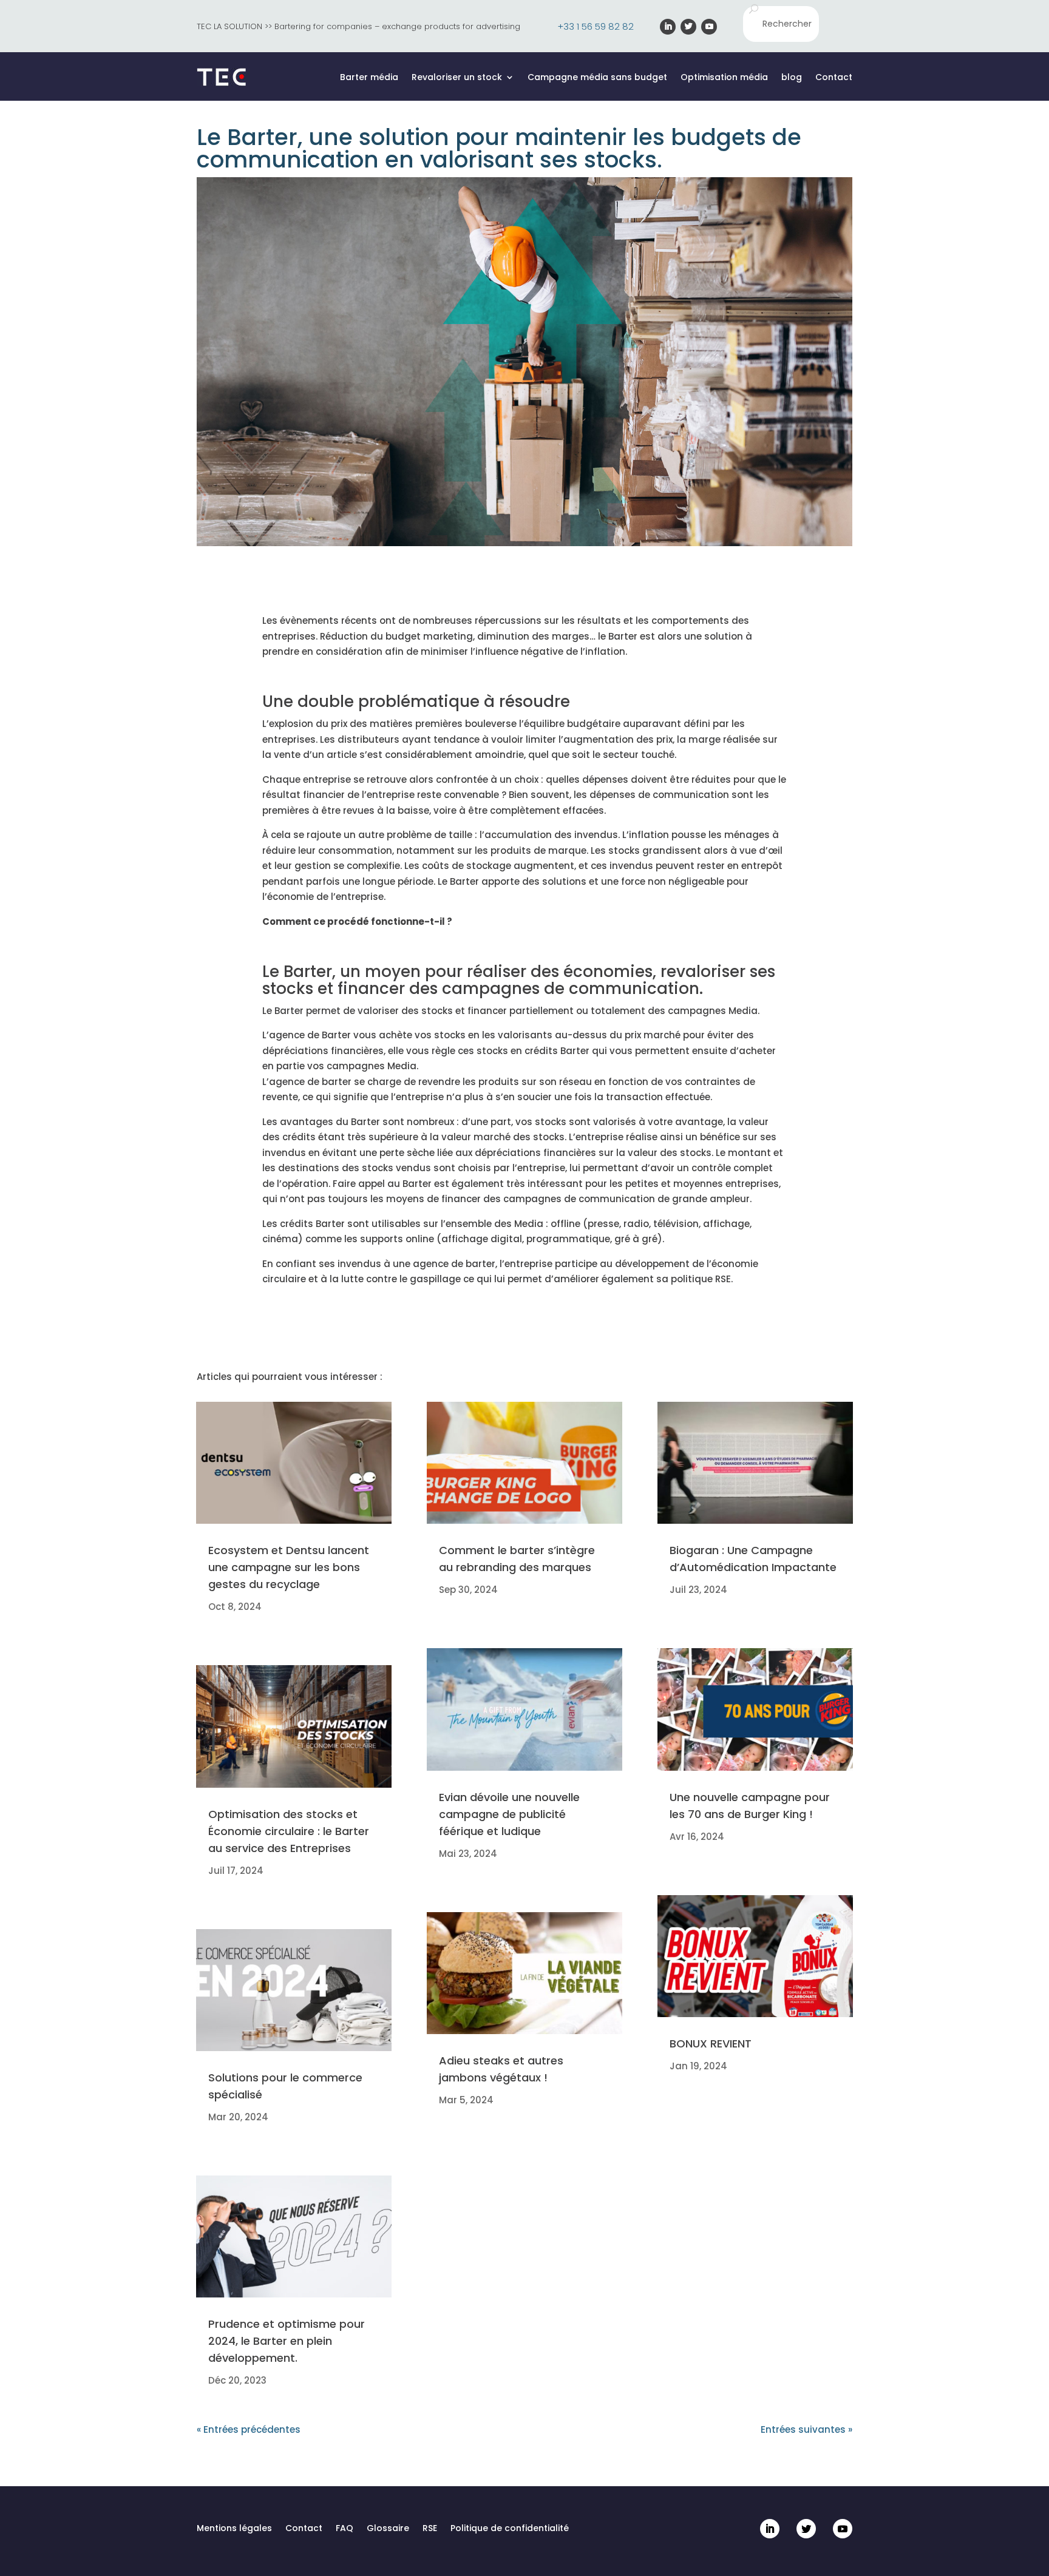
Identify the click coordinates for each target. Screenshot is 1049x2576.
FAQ (345, 2529)
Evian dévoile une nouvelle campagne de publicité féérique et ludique (509, 1814)
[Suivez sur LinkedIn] (668, 27)
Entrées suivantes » (806, 2429)
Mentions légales (234, 2529)
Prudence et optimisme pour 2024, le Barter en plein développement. (287, 2341)
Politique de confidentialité (510, 2529)
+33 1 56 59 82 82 (596, 26)
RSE (430, 2529)
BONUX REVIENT (711, 2044)
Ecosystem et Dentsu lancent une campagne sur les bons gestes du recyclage (289, 1567)
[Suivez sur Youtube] (709, 27)
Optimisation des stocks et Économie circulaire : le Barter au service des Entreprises (289, 1831)
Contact (834, 77)
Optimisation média (724, 77)
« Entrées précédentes (249, 2429)
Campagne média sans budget (597, 77)
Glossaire (388, 2529)
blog (792, 77)
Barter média (369, 77)
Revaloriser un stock (457, 77)
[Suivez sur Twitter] (688, 27)
